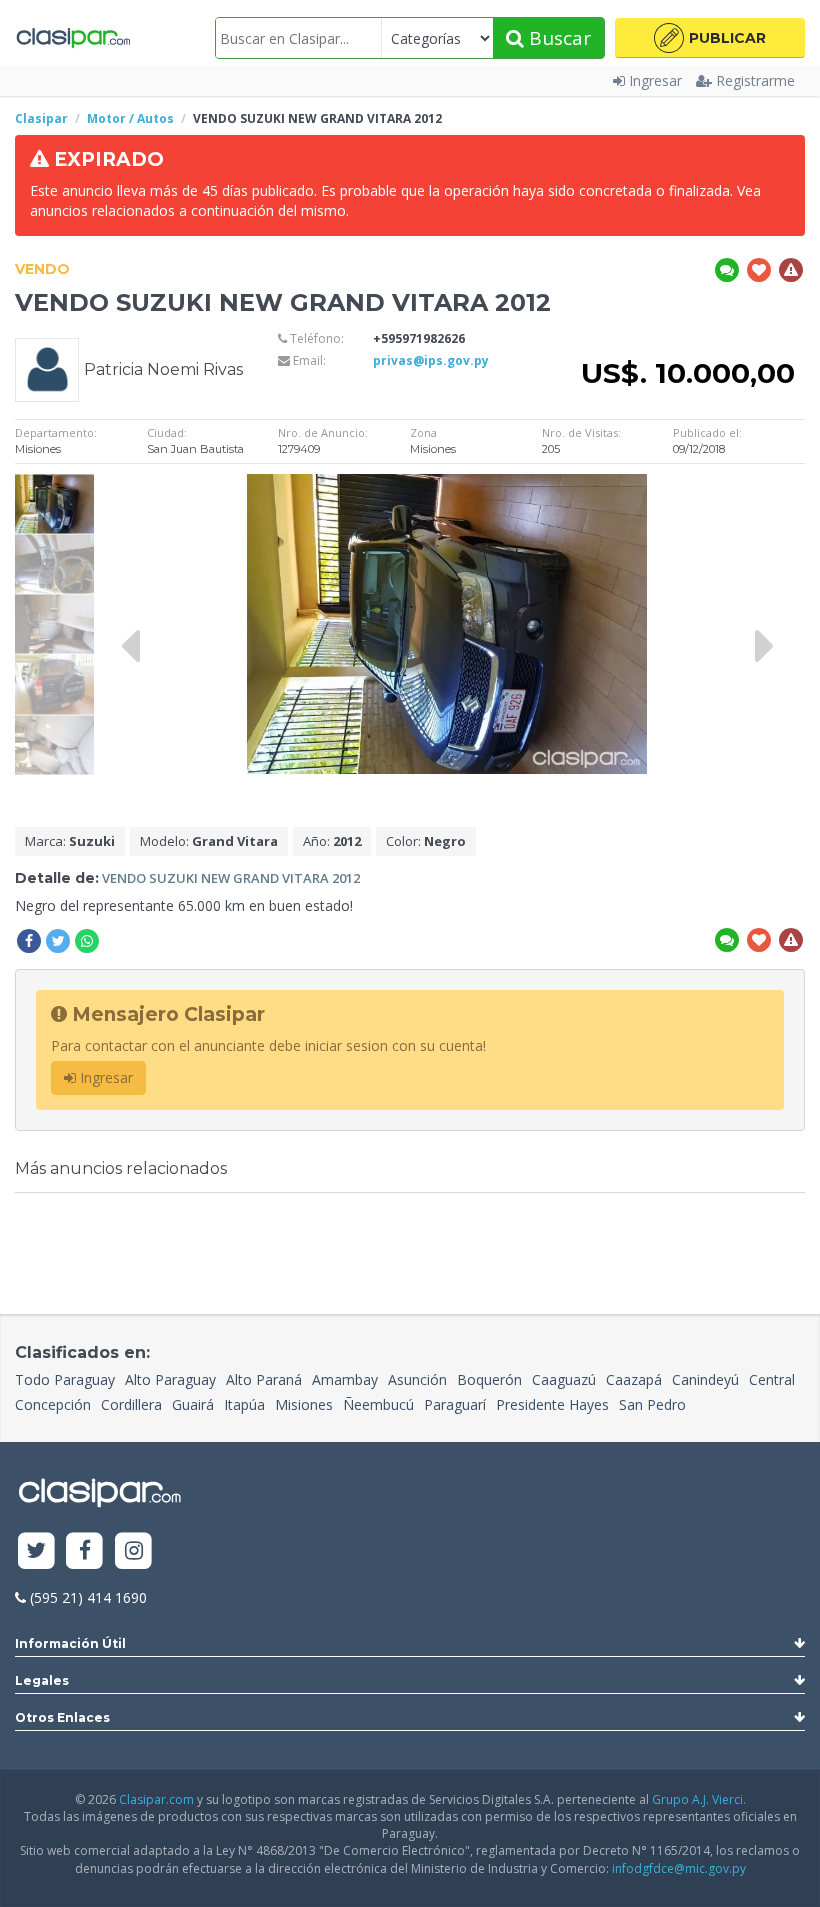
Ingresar (655, 80)
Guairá (193, 1404)
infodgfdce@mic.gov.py (679, 1868)
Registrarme (755, 80)
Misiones (304, 1404)
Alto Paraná (264, 1379)
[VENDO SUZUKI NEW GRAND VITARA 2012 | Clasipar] (54, 483)
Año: (332, 841)
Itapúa (244, 1404)
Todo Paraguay (65, 1379)
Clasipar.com (156, 1799)
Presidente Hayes (552, 1404)
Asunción (417, 1379)
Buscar (557, 38)
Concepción (53, 1404)
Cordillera (131, 1404)
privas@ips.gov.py (431, 360)
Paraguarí (455, 1404)
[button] (710, 38)
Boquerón (489, 1379)
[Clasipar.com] (72, 38)
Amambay (345, 1379)
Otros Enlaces (62, 1717)
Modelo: (209, 841)
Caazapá (634, 1379)
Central (772, 1379)
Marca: (70, 841)
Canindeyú (705, 1379)
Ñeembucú (378, 1404)
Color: (426, 841)
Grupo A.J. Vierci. (699, 1799)
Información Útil (70, 1643)
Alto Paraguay (170, 1379)
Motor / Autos (130, 118)
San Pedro (652, 1404)
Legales (42, 1680)
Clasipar (41, 118)
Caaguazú (564, 1379)
